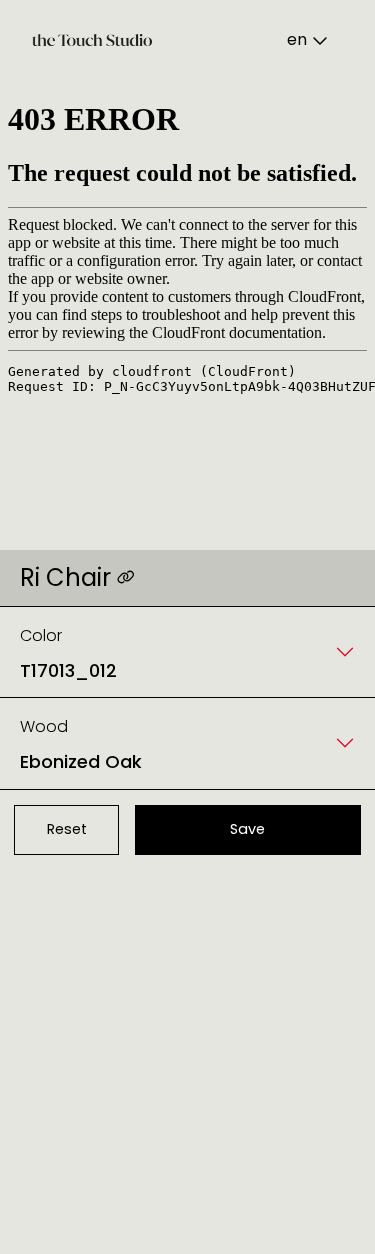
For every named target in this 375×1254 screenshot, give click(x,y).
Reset (67, 829)
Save (247, 829)
